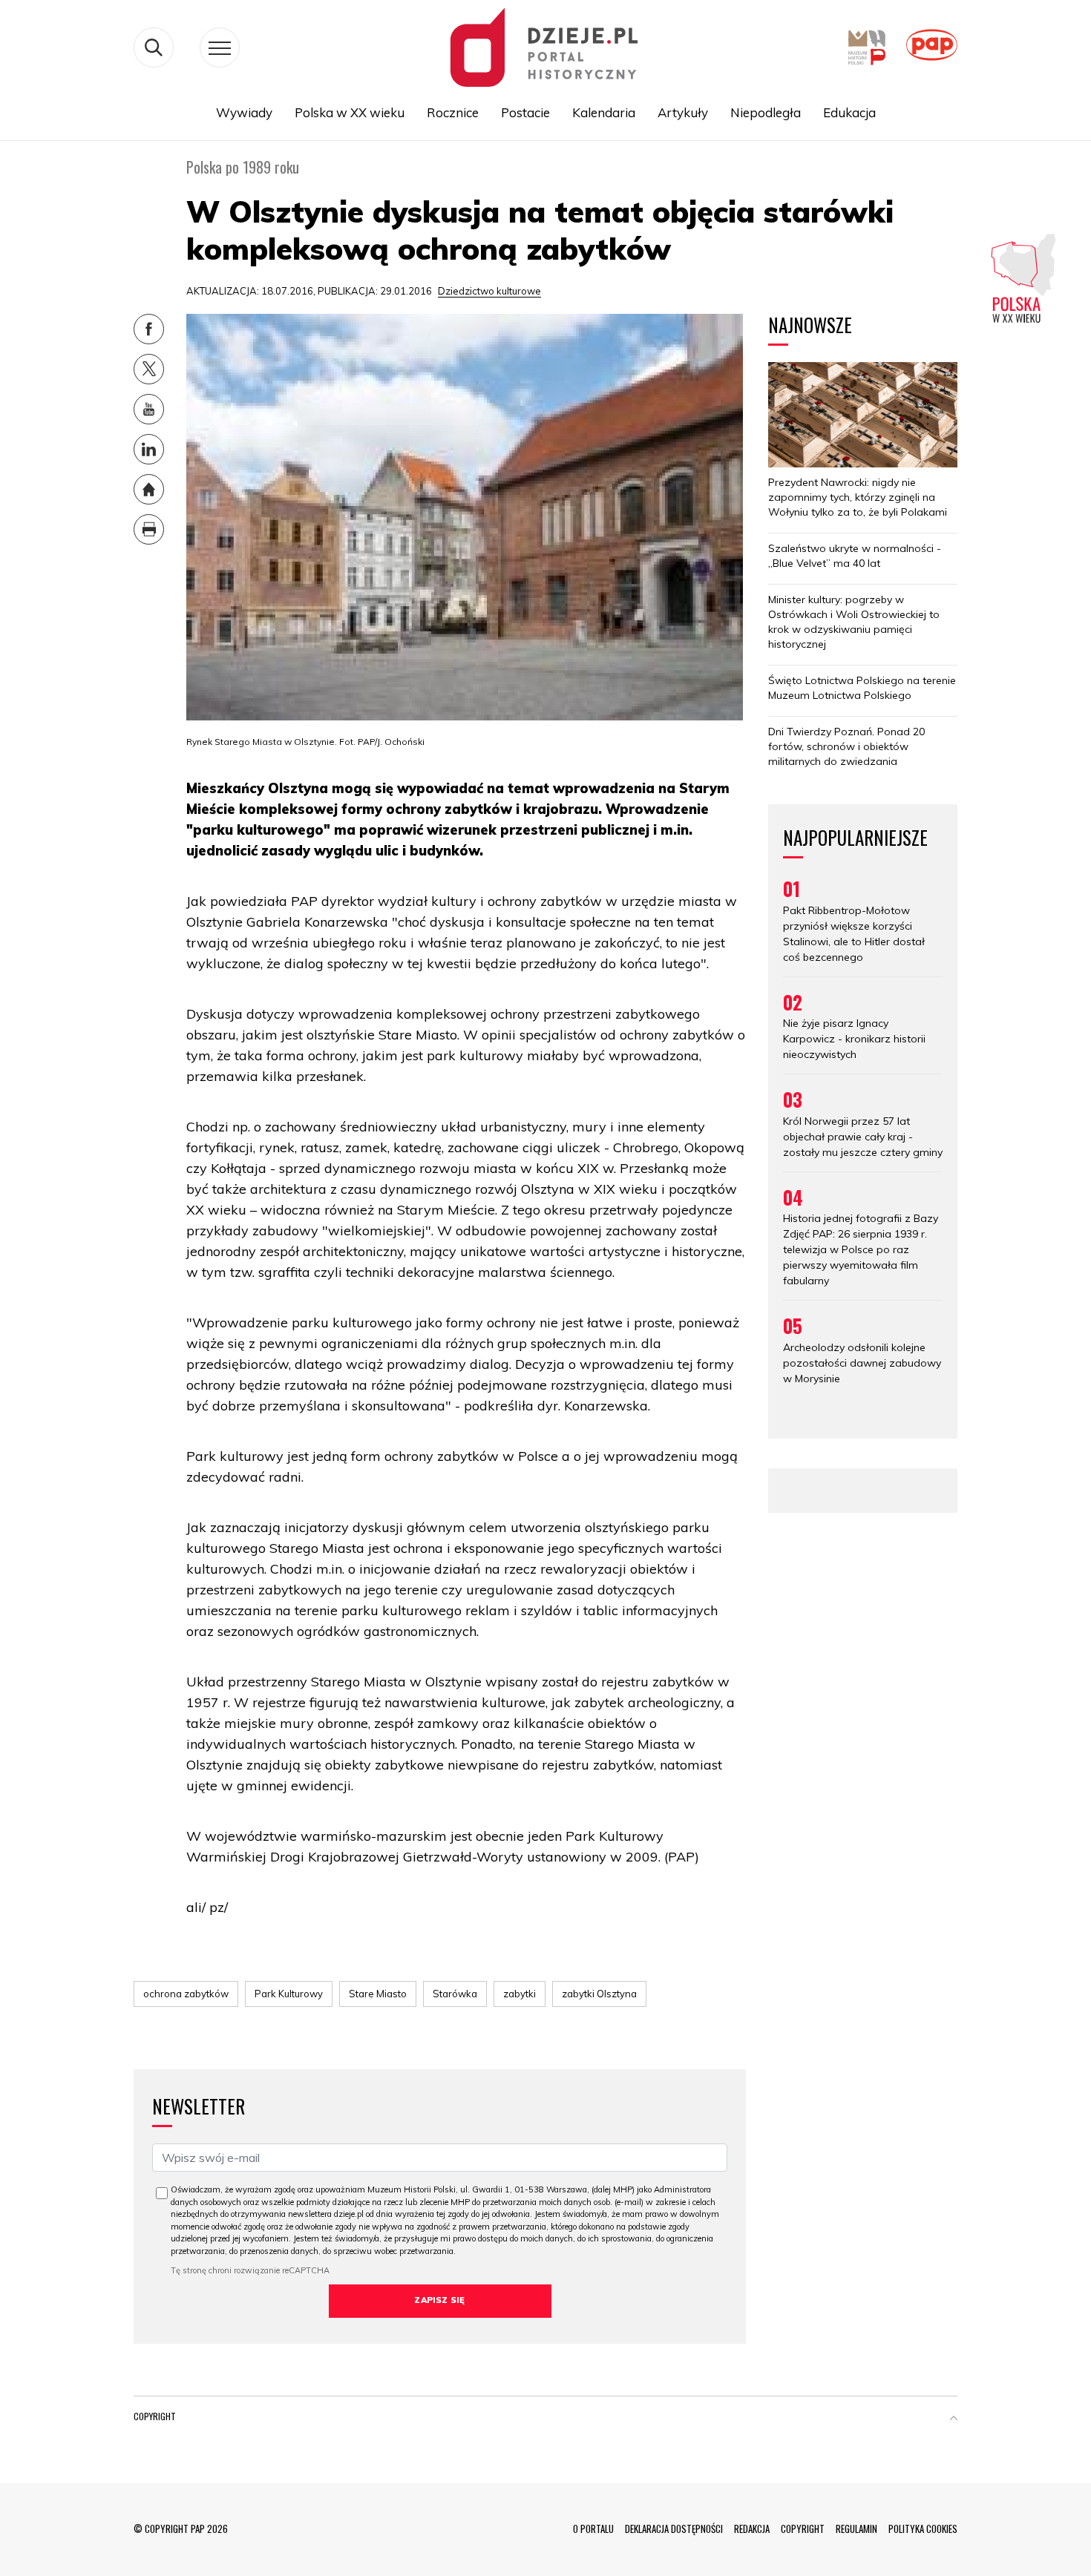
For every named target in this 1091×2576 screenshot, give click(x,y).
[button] (954, 2419)
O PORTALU (593, 2529)
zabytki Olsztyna (599, 1994)
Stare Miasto (378, 1994)
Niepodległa (766, 112)
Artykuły (683, 112)
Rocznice (453, 112)
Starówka (455, 1994)
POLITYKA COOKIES (923, 2529)
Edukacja (849, 112)
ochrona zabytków (186, 1994)
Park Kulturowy (289, 1994)
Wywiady (244, 112)
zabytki (520, 1994)
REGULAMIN (856, 2529)
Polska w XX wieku (350, 112)
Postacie (525, 112)
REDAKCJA (752, 2529)
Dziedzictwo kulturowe (489, 291)
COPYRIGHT (803, 2529)
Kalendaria (604, 112)
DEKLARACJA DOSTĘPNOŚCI (674, 2529)
